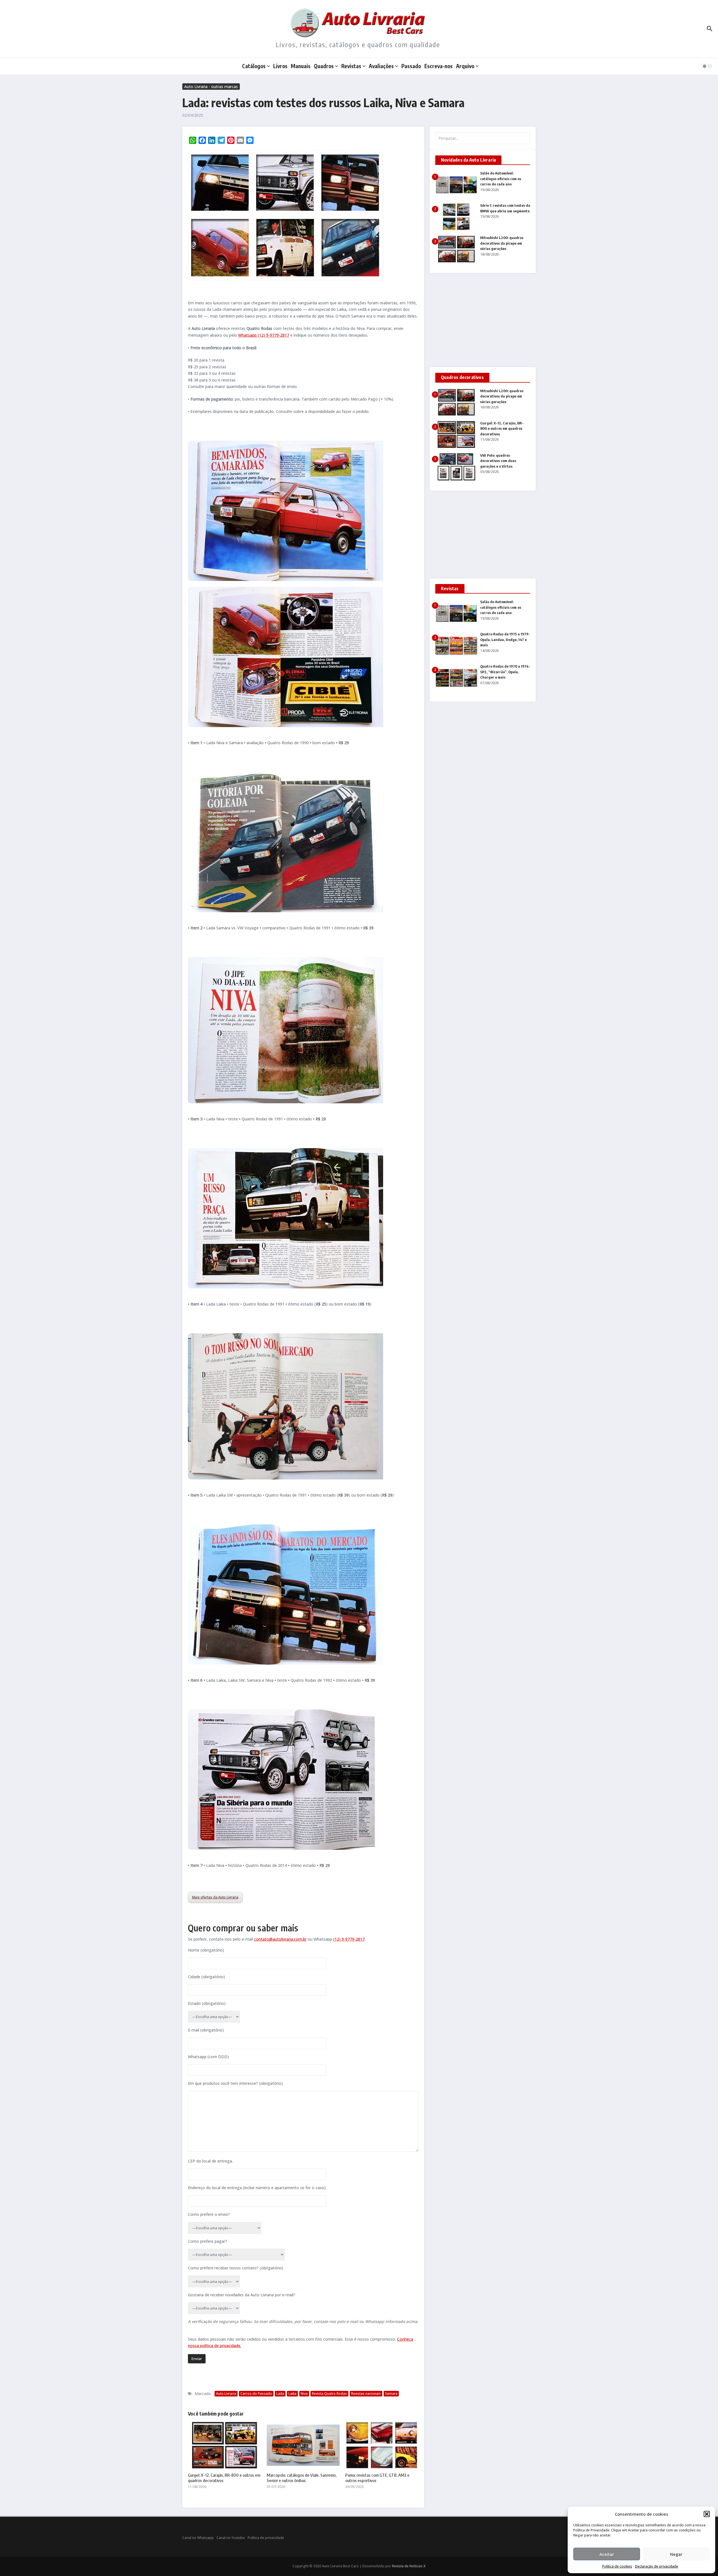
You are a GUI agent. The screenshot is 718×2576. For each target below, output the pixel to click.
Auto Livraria (226, 2394)
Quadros (324, 66)
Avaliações (381, 66)
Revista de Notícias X (409, 2566)
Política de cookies (617, 2566)
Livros (280, 66)
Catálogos (254, 66)
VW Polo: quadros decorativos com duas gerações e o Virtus (498, 461)
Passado (411, 66)
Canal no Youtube (231, 2538)
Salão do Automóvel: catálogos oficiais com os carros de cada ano (501, 179)
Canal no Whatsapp (198, 2538)
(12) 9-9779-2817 (349, 1939)
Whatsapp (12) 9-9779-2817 (264, 335)
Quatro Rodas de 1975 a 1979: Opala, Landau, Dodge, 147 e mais (505, 639)
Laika (292, 2394)
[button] (707, 2514)
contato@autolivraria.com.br (280, 1939)
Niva (304, 2394)
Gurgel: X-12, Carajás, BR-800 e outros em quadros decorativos (502, 428)
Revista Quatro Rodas (329, 2394)
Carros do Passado (256, 2394)
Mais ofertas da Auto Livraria (215, 1897)
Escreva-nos (439, 66)
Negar (676, 2554)
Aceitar (607, 2554)
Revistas (351, 66)
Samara (391, 2394)
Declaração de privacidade (657, 2566)
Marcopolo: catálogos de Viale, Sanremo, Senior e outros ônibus (302, 2478)
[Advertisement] (483, 320)
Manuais (301, 66)
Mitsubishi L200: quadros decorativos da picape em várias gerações (502, 243)
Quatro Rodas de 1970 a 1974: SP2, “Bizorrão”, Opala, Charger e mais (505, 672)
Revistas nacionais (366, 2394)
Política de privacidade (266, 2538)
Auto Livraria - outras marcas (211, 87)
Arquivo (465, 66)
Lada (280, 2394)
